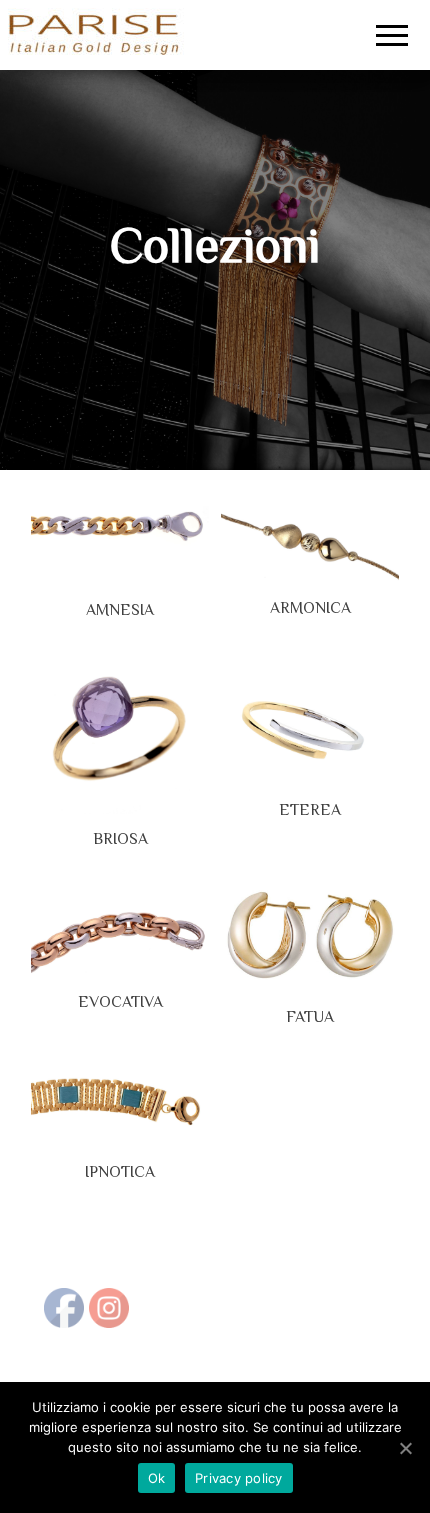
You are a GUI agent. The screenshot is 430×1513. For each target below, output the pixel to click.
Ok (157, 1478)
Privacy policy (239, 1478)
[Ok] (405, 1448)
